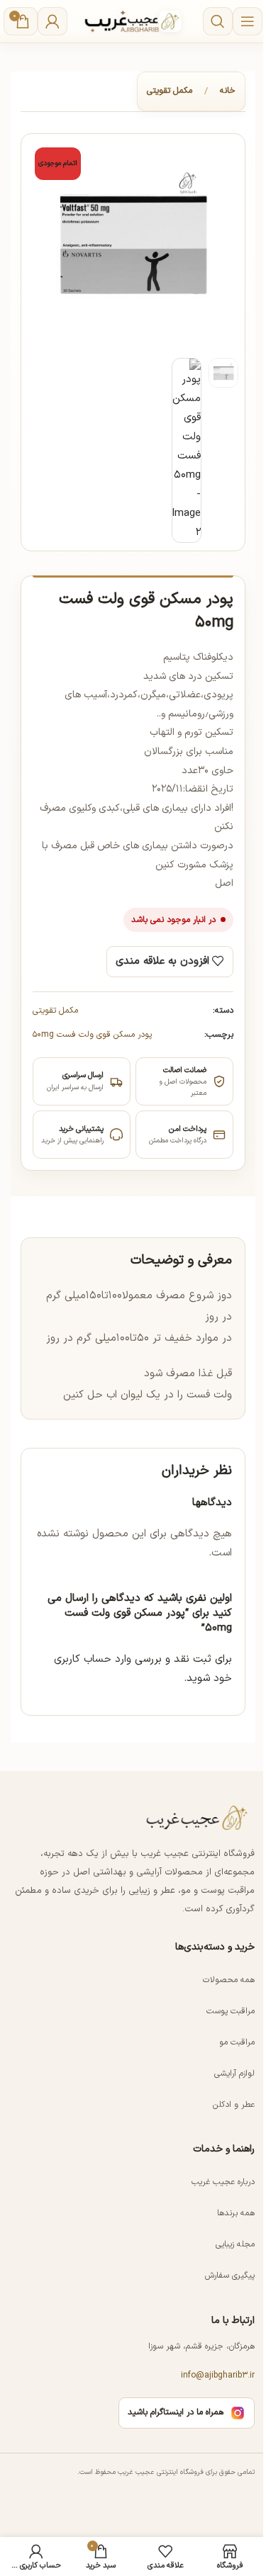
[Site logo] (133, 21)
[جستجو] (218, 21)
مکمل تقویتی (170, 91)
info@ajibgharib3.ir (218, 2375)
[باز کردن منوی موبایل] (248, 21)
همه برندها (236, 2213)
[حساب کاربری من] (52, 21)
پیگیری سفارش (230, 2276)
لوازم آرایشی (234, 2074)
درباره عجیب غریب (223, 2182)
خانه (228, 91)
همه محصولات (229, 1980)
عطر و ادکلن (234, 2105)
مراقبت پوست (231, 2011)
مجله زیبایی (235, 2244)
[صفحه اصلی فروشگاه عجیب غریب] (198, 1818)
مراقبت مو (237, 2042)
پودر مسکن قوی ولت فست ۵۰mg (92, 1035)
